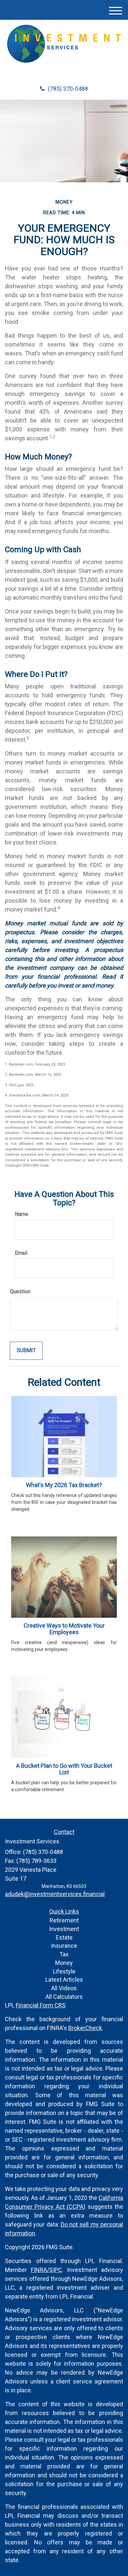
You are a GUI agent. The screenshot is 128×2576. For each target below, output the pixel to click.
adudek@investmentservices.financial (55, 1894)
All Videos (64, 1988)
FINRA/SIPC (46, 2270)
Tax (64, 1954)
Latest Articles (64, 1980)
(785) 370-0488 (68, 89)
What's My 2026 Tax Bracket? (64, 1485)
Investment (64, 1929)
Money (64, 1963)
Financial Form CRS (41, 2005)
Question (20, 1291)
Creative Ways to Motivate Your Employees (64, 1629)
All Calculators (64, 1997)
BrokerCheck (85, 2028)
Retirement (64, 1920)
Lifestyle (64, 1971)
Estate (64, 1937)
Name (21, 1214)
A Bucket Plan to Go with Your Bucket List (64, 1769)
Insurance (64, 1946)
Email (21, 1253)
